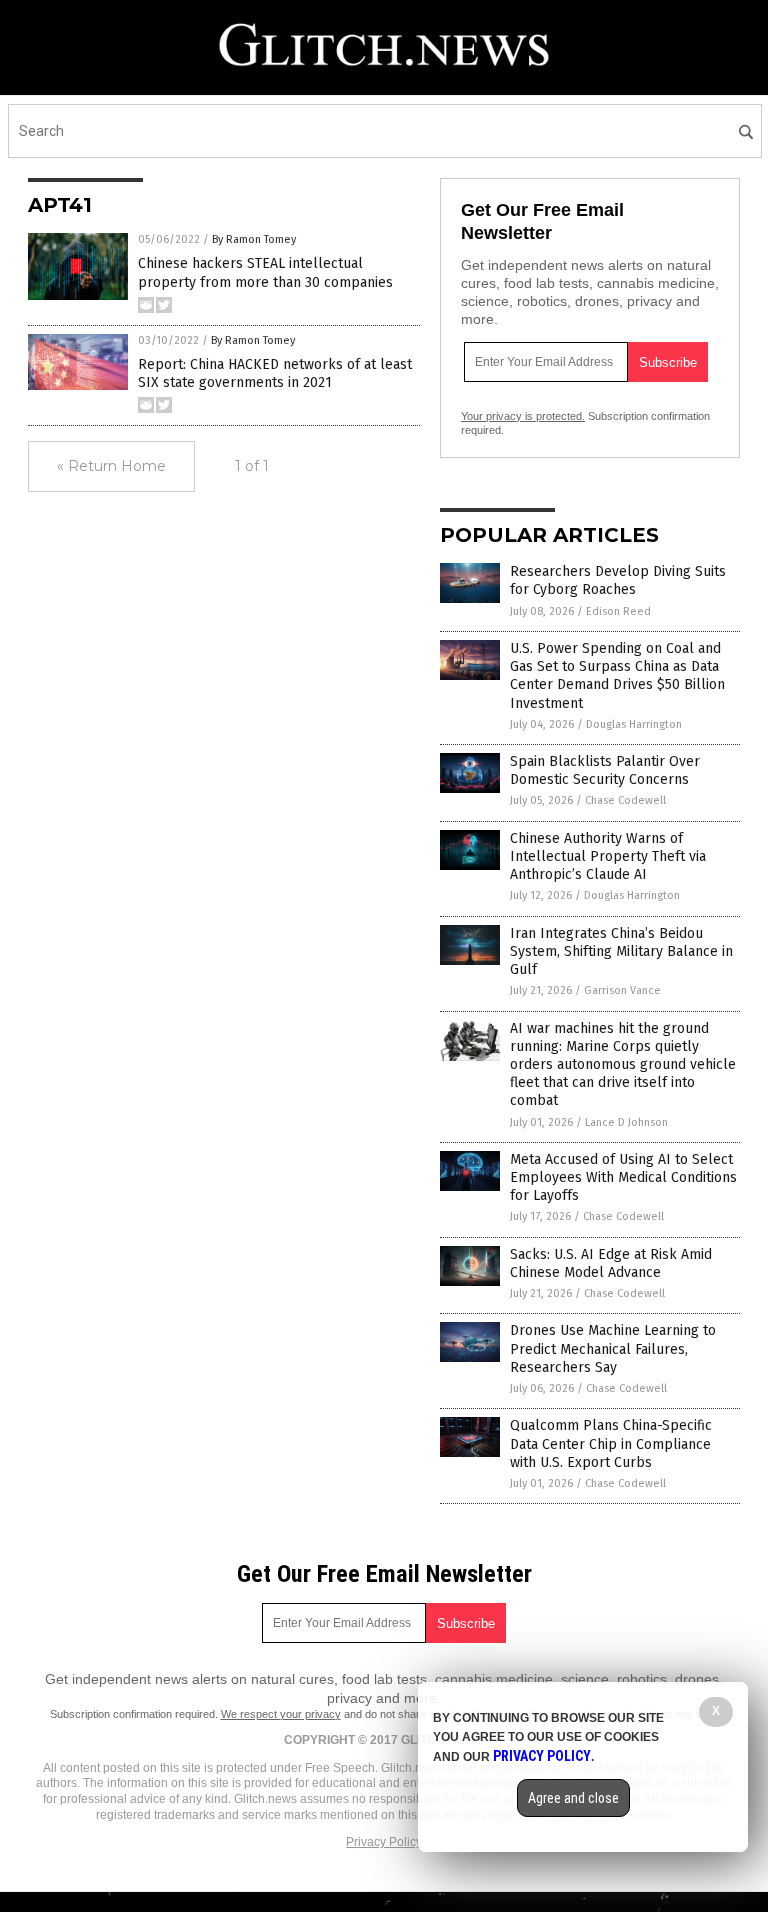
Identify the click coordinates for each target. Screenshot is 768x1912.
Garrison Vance (622, 990)
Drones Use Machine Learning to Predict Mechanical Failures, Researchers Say (613, 1348)
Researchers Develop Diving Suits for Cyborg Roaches (618, 580)
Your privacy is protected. (523, 416)
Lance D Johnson (626, 1122)
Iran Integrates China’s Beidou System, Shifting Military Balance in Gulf (621, 951)
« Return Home (111, 466)
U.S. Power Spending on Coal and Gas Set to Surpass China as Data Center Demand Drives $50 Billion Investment (617, 676)
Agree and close (573, 1798)
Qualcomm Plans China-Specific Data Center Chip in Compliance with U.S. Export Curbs (611, 1443)
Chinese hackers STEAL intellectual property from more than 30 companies (265, 272)
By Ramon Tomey (254, 239)
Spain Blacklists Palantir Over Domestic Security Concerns (605, 770)
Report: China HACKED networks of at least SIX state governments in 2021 (275, 373)
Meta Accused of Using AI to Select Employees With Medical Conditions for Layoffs (623, 1177)
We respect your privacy (281, 1714)
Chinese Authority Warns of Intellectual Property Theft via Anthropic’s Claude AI (608, 856)
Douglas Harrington (634, 724)
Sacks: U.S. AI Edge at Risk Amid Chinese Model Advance (611, 1263)
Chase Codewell (625, 800)
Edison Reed (618, 611)
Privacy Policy (384, 1842)
